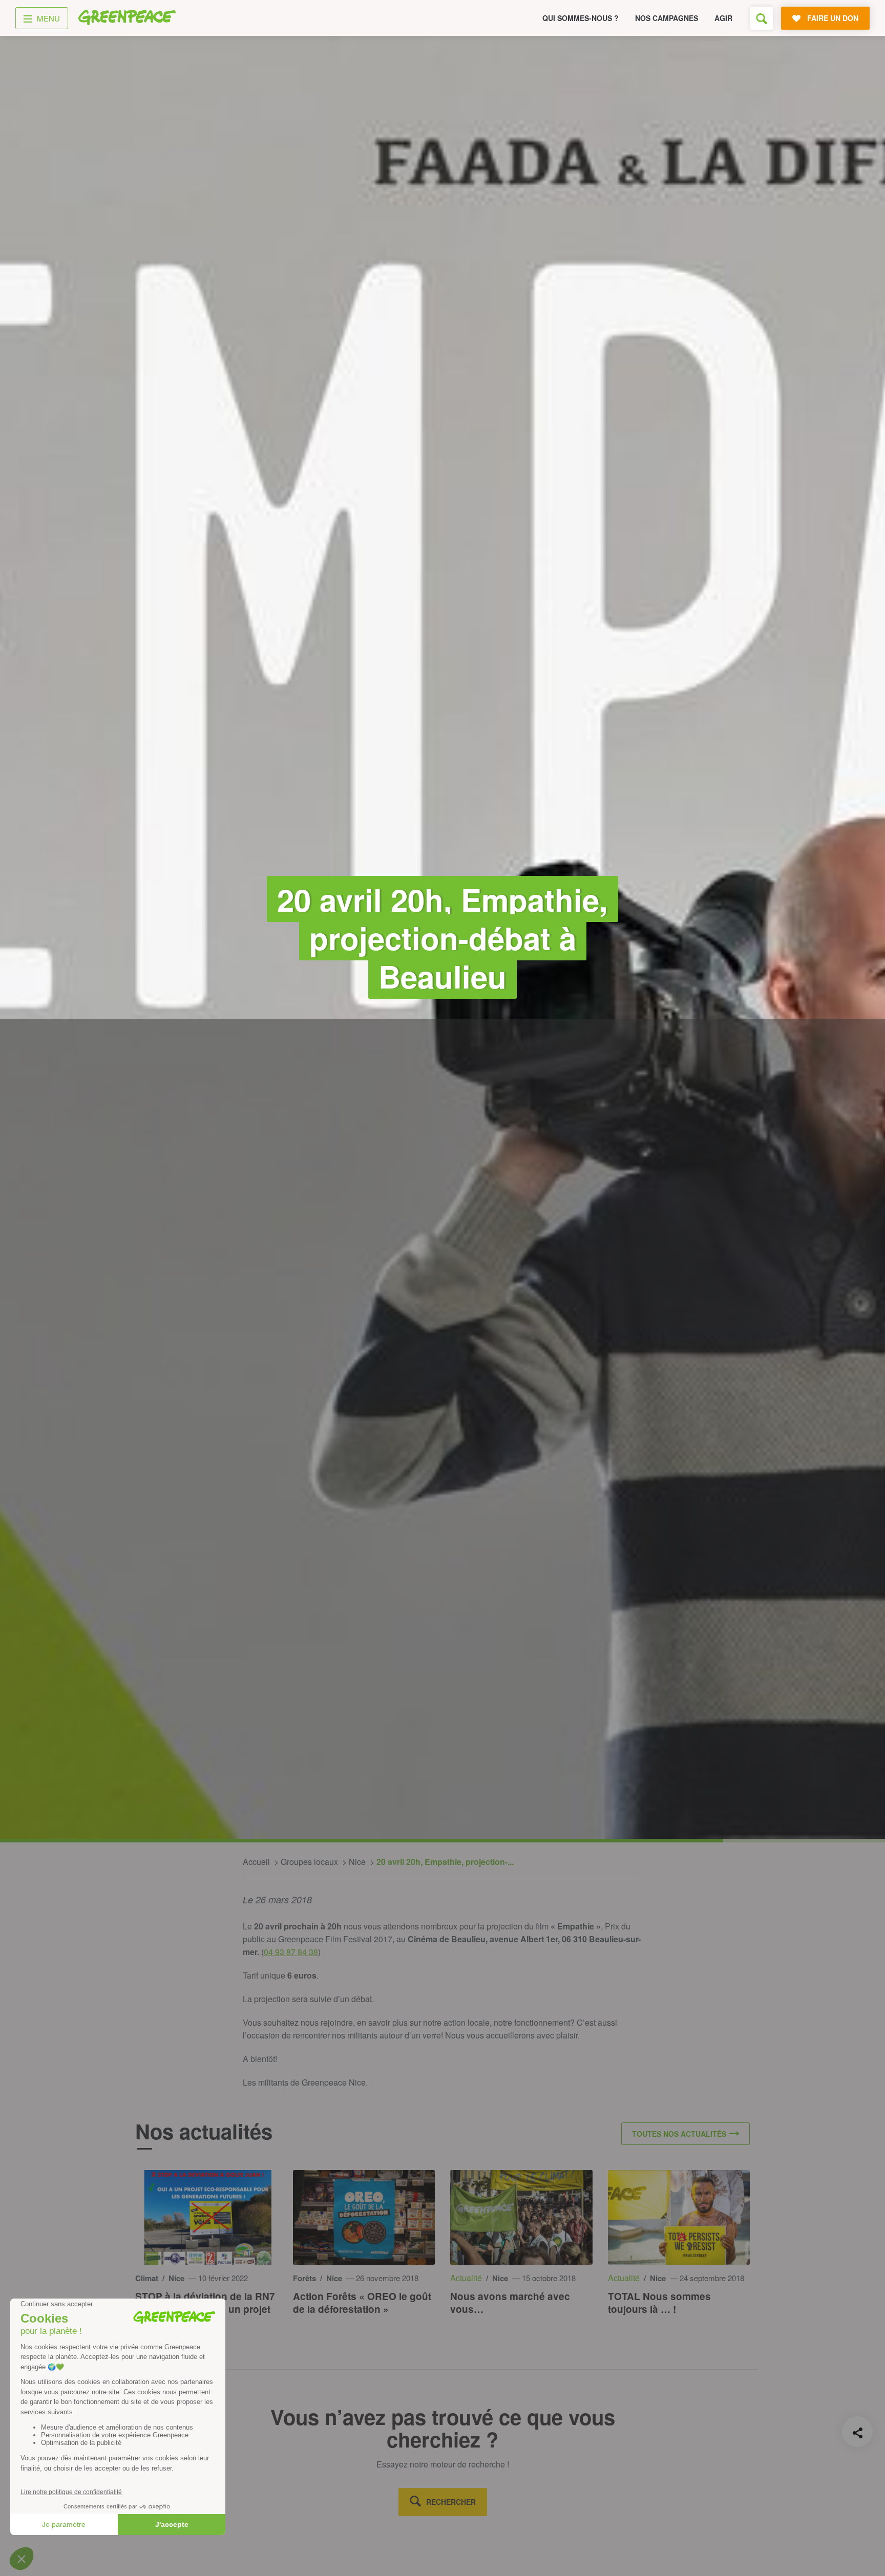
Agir (723, 18)
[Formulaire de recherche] (762, 18)
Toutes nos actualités (679, 2134)
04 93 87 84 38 (291, 1952)
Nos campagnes (667, 18)
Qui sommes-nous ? (581, 18)
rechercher (451, 2502)
